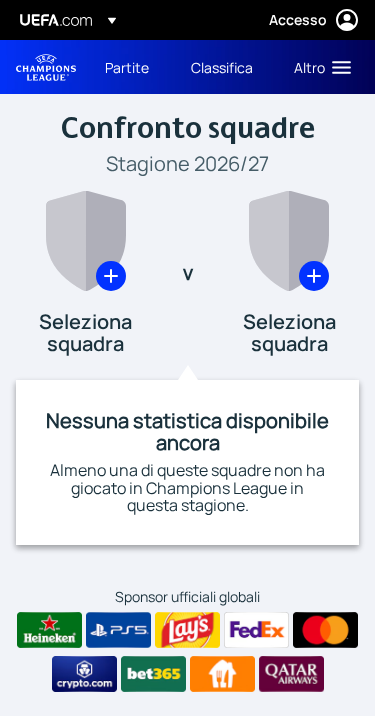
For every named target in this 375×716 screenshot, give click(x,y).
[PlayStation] (118, 630)
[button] (318, 67)
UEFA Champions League (46, 67)
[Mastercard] (325, 630)
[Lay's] (187, 630)
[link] (127, 67)
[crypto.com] (84, 674)
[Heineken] (49, 630)
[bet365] (153, 674)
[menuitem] (131, 67)
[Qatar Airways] (291, 674)
